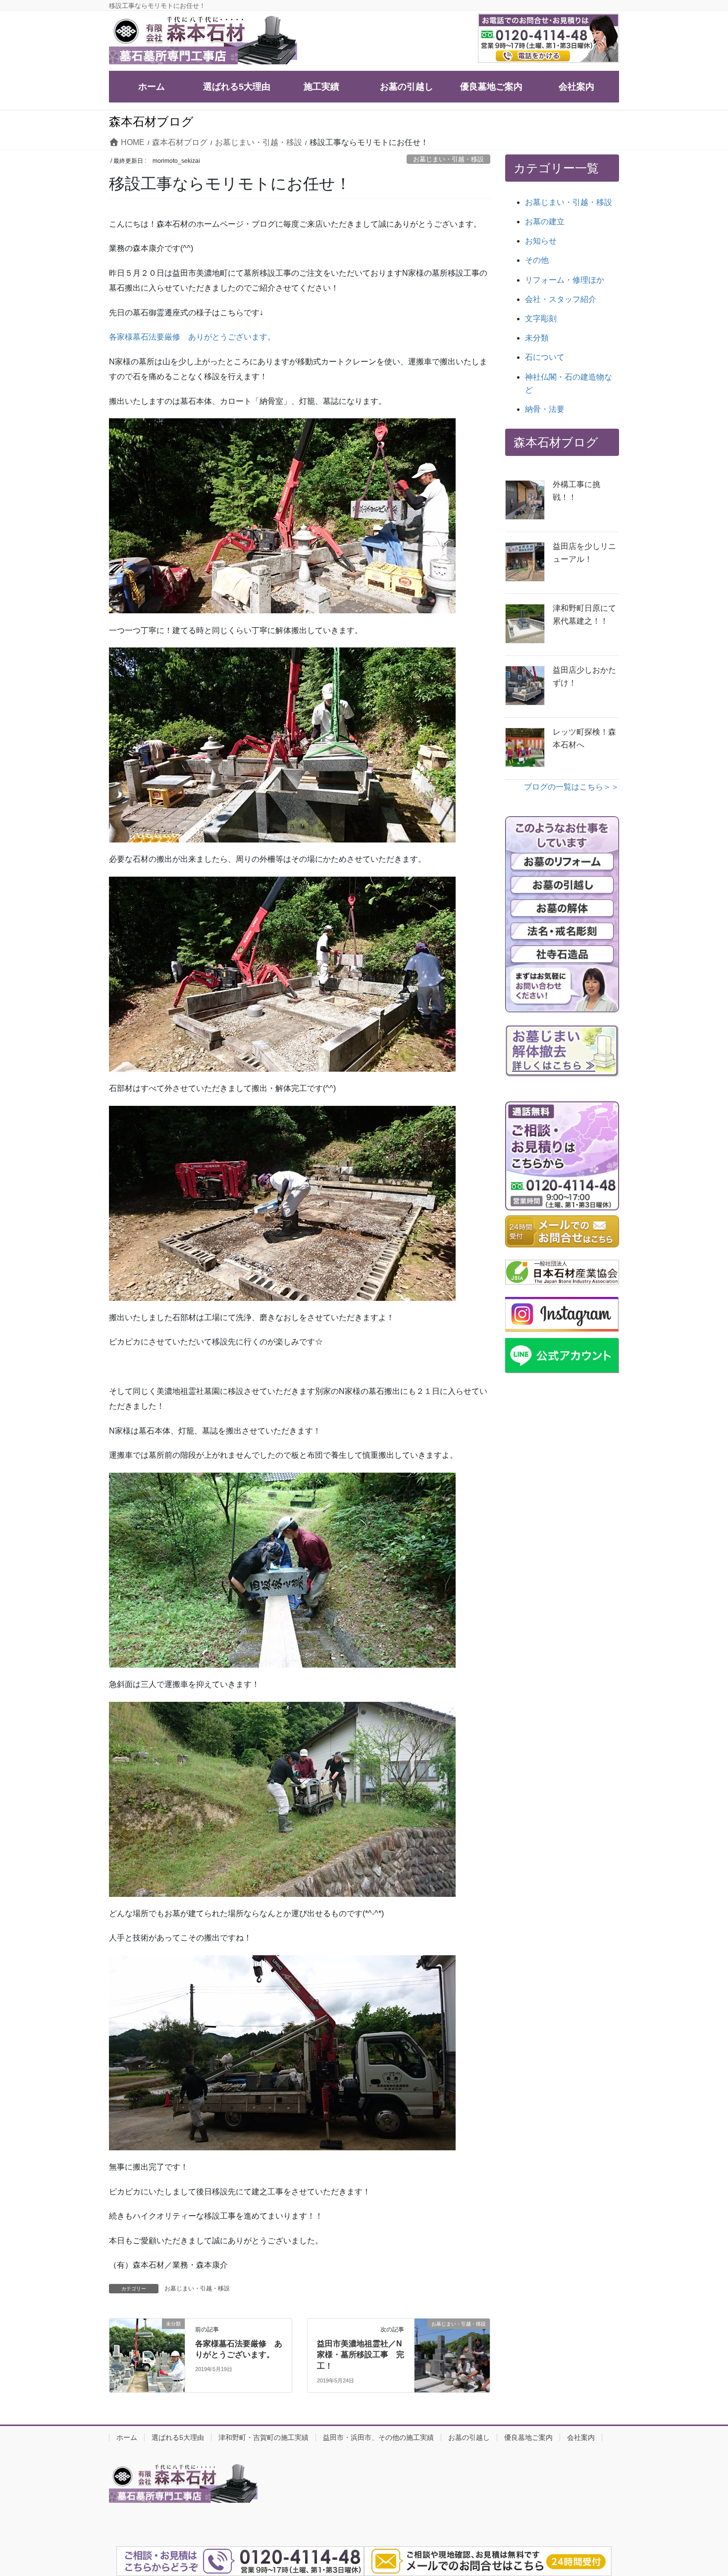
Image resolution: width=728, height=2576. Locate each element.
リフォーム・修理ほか (565, 280)
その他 (537, 260)
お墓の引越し (469, 2437)
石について (545, 357)
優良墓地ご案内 (528, 2437)
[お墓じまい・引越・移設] (452, 2339)
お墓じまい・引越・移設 (448, 159)
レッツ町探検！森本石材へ (584, 738)
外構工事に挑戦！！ (576, 491)
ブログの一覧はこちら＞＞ (572, 787)
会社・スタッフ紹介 (561, 299)
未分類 (537, 338)
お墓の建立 (545, 222)
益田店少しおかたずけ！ (584, 676)
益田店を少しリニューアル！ (584, 553)
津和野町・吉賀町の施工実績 (263, 2437)
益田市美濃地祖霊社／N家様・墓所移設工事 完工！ (361, 2355)
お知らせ (541, 241)
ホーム (127, 2437)
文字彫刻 (541, 319)
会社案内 (581, 2437)
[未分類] (147, 2339)
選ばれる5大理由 (178, 2437)
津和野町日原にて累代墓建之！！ (584, 615)
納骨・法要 (545, 409)
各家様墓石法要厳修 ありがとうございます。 (192, 337)
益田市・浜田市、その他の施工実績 (378, 2437)
